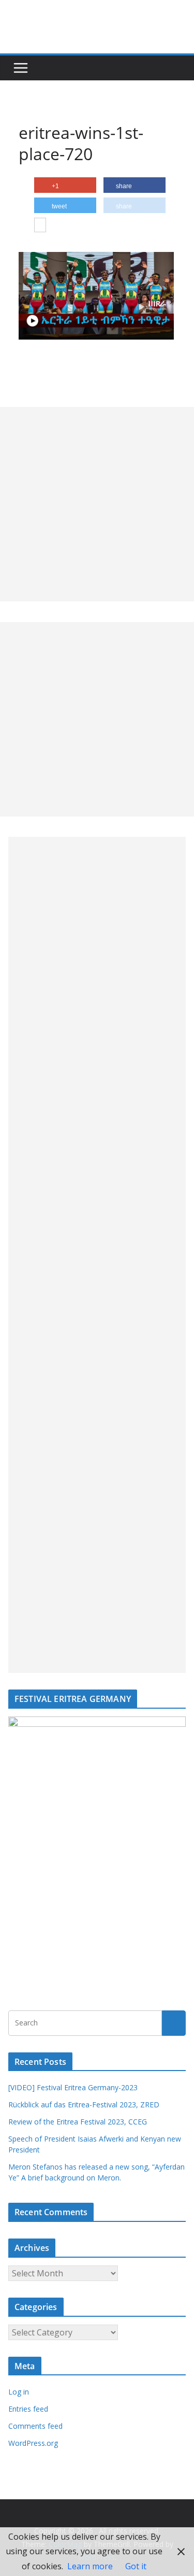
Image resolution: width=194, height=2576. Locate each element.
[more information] (40, 226)
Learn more (90, 2566)
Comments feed (35, 2426)
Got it (136, 2566)
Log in (19, 2392)
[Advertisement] (97, 504)
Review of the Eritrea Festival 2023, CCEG (78, 2122)
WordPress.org (33, 2443)
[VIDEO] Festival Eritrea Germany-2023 (73, 2087)
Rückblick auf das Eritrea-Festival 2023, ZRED (84, 2105)
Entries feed (28, 2409)
